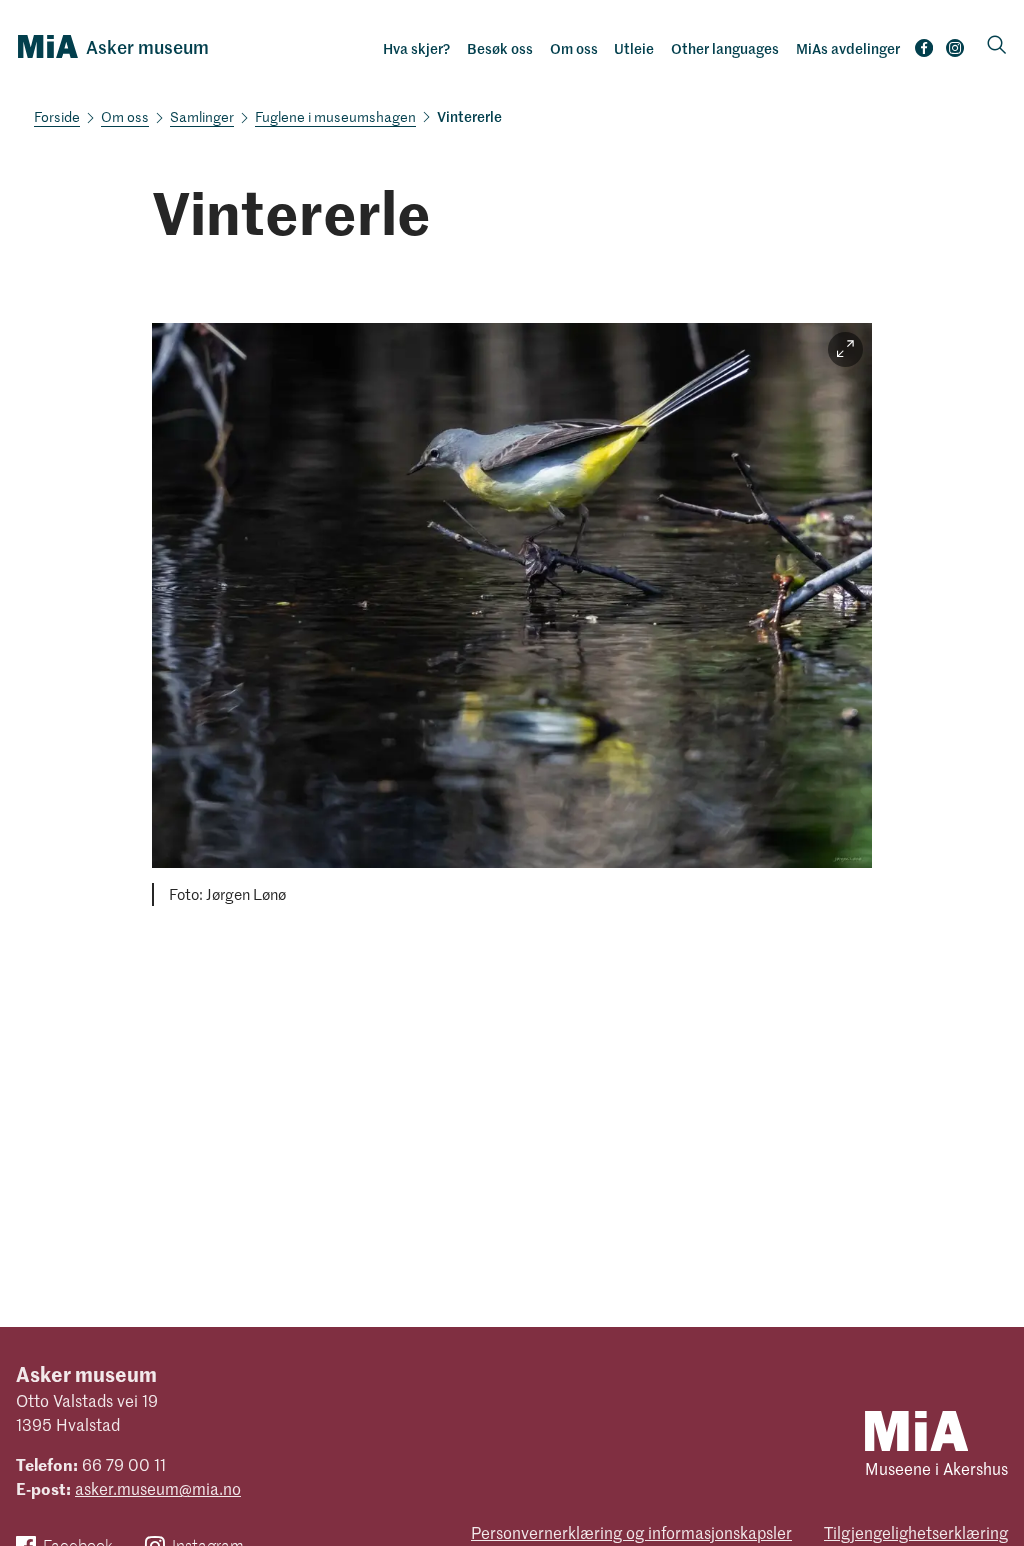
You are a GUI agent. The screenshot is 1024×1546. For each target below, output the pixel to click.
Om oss (574, 48)
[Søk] (997, 46)
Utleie (634, 48)
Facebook (924, 52)
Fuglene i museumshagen (335, 116)
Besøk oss (500, 48)
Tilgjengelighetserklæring (916, 1532)
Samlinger (202, 116)
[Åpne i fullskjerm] (845, 349)
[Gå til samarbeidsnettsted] (916, 1429)
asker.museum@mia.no (158, 1488)
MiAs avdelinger (848, 48)
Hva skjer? (416, 48)
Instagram (955, 52)
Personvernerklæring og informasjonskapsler (631, 1532)
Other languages (725, 48)
